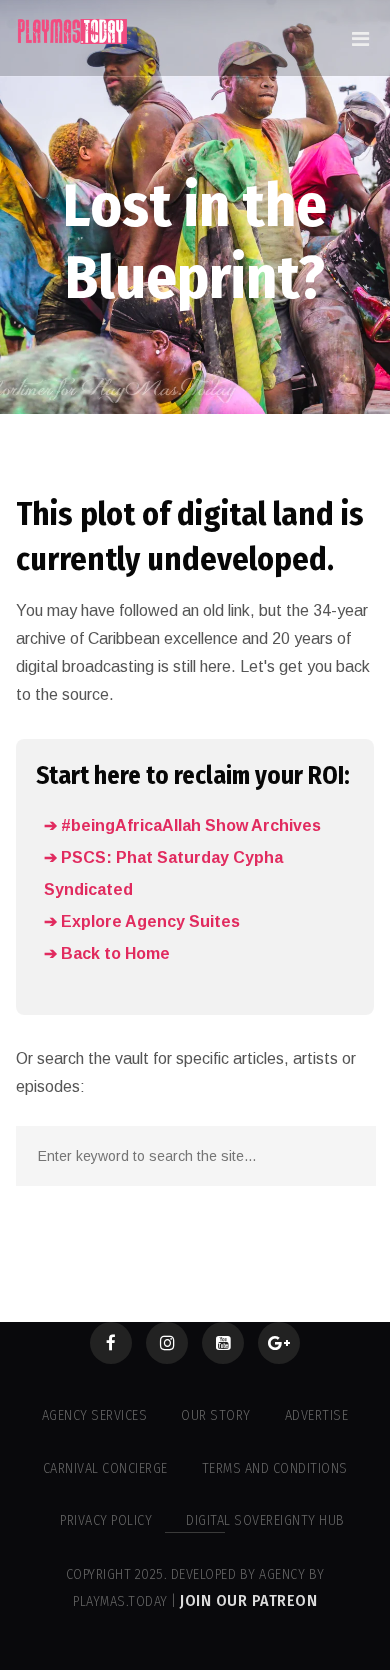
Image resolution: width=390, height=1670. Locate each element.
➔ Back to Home (107, 953)
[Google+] (279, 1343)
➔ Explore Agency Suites (142, 921)
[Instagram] (167, 1343)
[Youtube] (223, 1343)
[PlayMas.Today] (73, 31)
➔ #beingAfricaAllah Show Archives (182, 825)
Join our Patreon (248, 1600)
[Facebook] (111, 1343)
